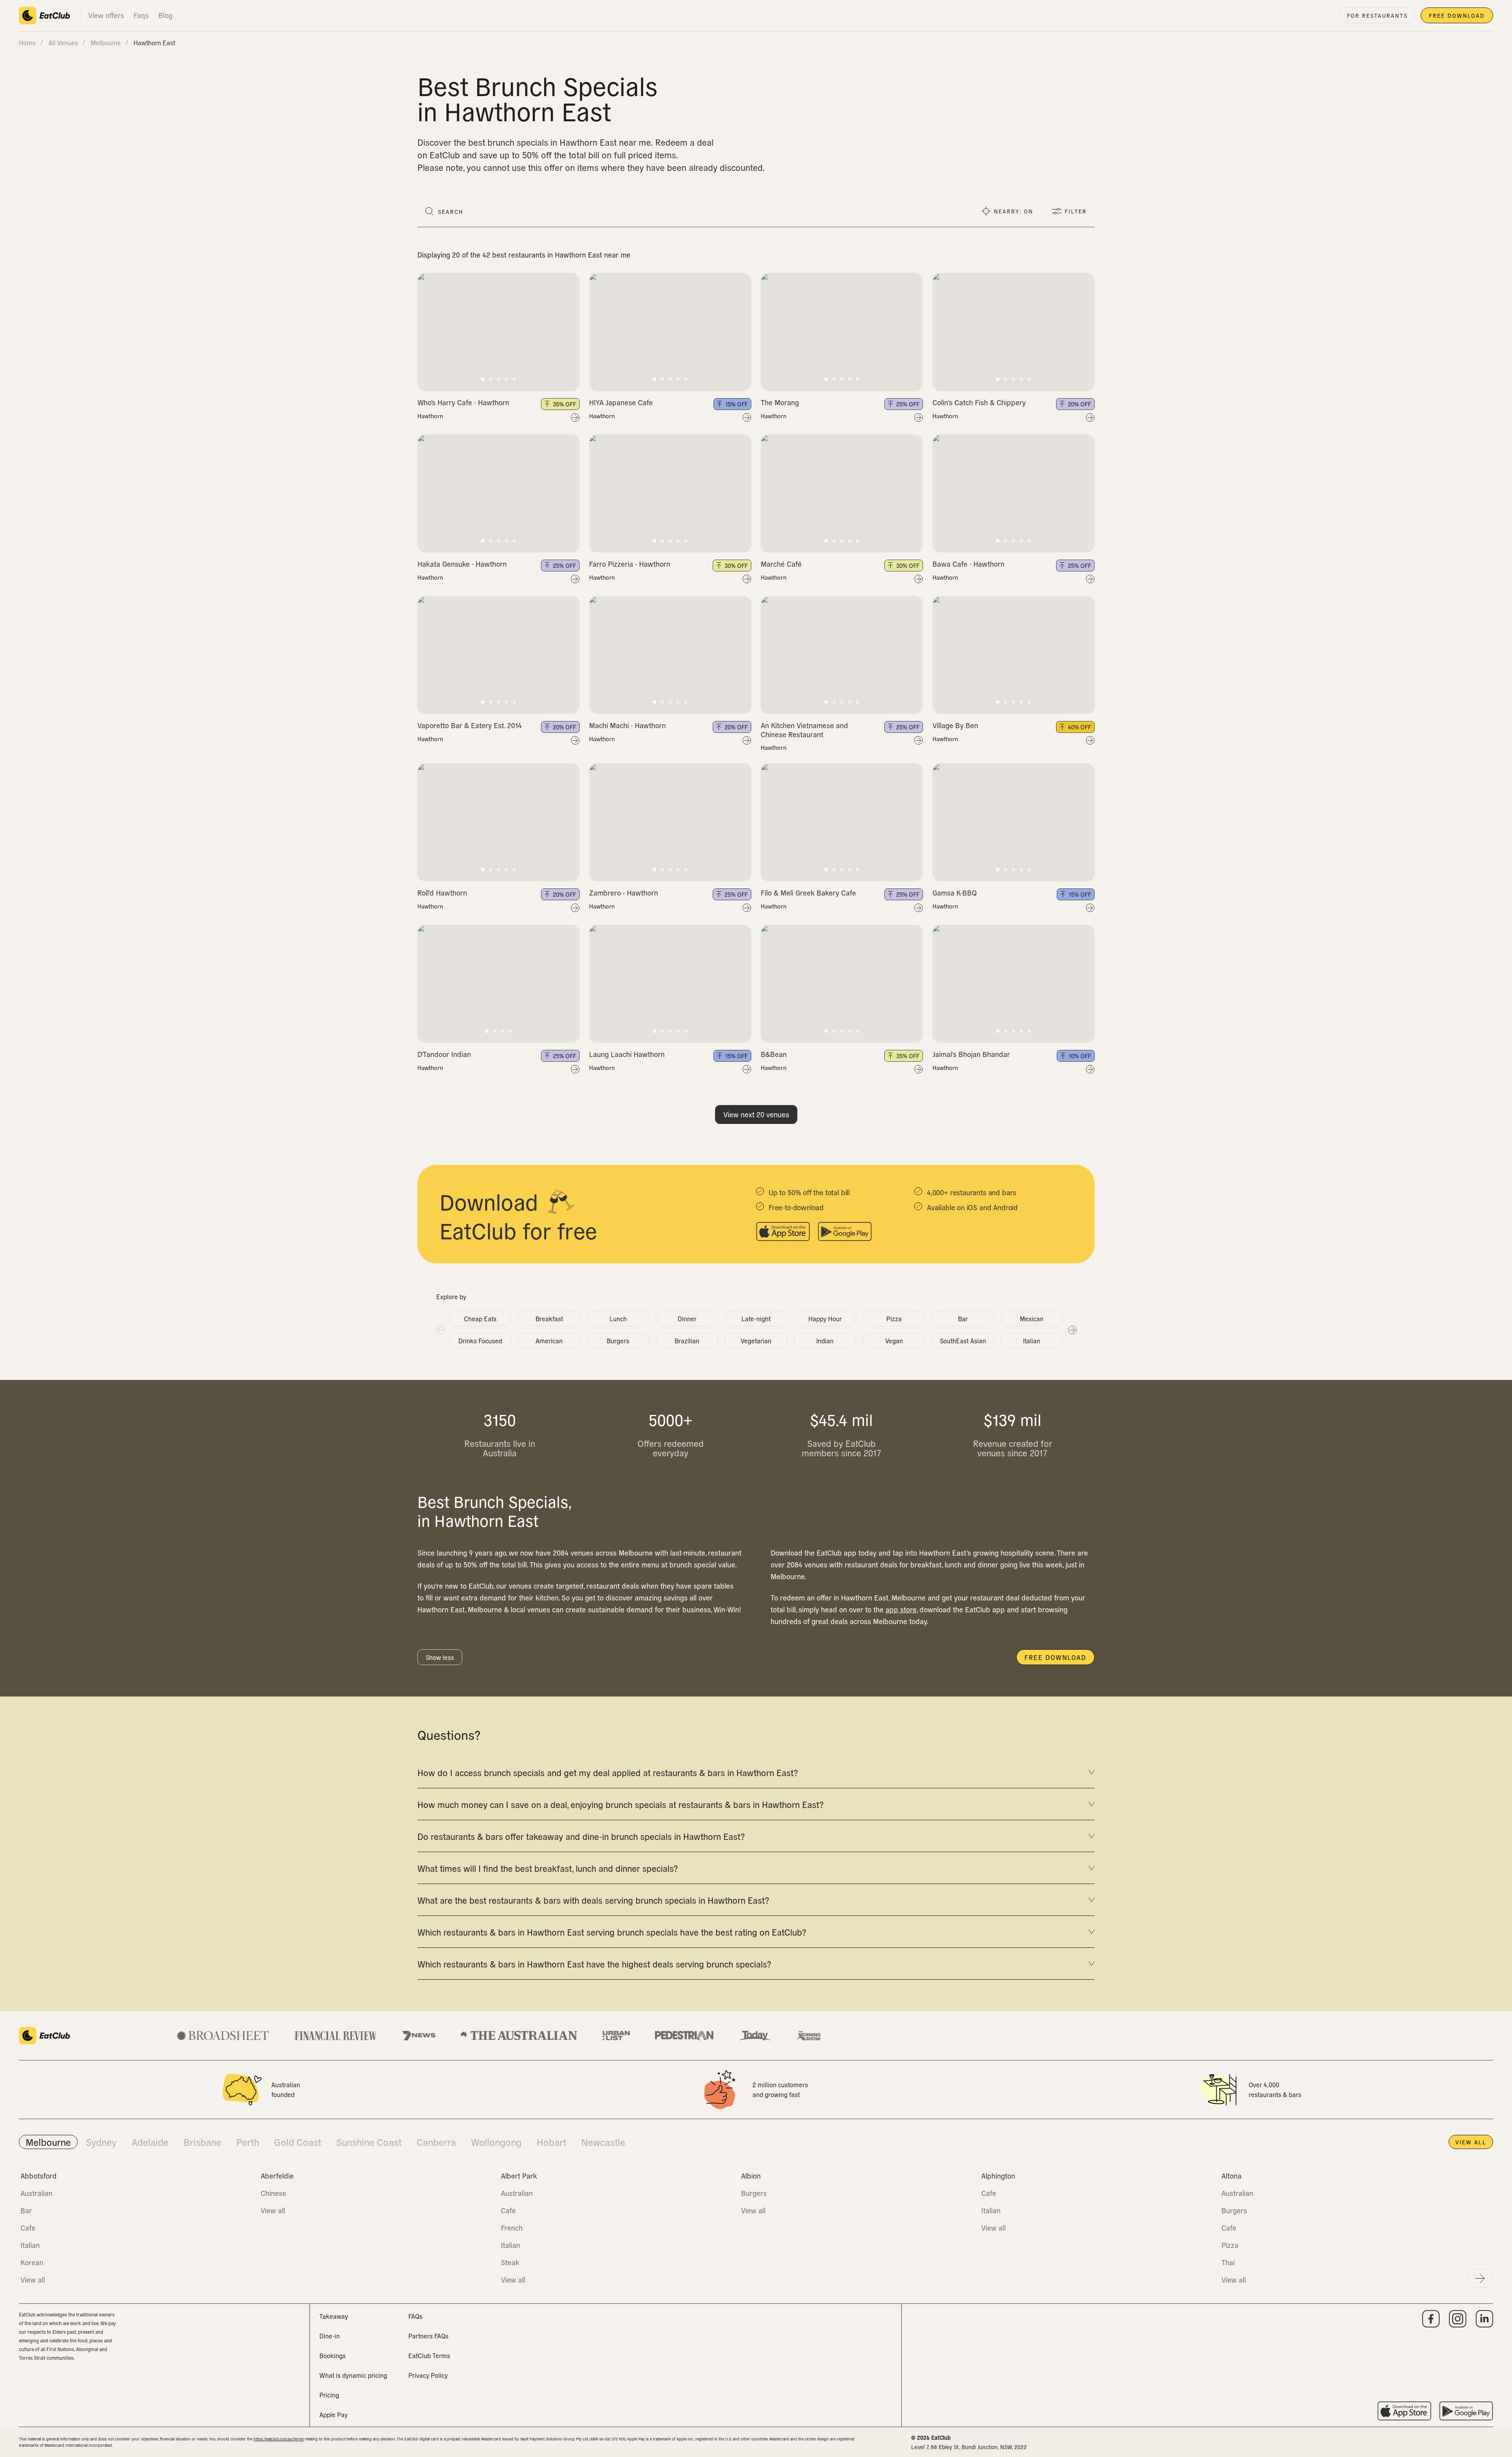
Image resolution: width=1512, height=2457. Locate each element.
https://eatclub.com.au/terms (279, 2439)
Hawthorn (430, 416)
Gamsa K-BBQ (955, 893)
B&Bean (774, 1054)
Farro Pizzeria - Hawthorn (630, 564)
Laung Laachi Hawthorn (627, 1054)
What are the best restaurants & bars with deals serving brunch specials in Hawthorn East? (593, 1900)
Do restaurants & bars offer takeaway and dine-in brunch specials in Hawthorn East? (581, 1836)
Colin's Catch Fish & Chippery (979, 402)
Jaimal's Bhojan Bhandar (971, 1054)
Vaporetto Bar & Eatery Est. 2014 (470, 725)
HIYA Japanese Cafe (621, 402)
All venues (63, 43)
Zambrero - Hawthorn (624, 893)
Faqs (141, 15)
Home (27, 43)
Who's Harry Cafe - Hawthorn (463, 402)
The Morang (780, 402)
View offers (106, 15)
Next (1072, 1330)
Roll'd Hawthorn (442, 893)
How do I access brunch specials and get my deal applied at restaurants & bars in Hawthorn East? (608, 1772)
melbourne (106, 43)
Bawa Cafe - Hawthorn (968, 564)
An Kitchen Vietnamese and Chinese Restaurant (804, 730)
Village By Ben (955, 725)
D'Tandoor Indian (444, 1054)
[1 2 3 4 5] (498, 332)
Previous (440, 1330)
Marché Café (781, 564)
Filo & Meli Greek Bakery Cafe (808, 893)
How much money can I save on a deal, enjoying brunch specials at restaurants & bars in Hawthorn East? (620, 1804)
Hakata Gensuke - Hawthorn (462, 564)
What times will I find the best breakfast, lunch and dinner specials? (548, 1868)
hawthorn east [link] (154, 43)
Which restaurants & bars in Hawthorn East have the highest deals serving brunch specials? (594, 1964)
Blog (165, 15)
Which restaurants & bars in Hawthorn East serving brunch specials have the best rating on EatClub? (612, 1932)
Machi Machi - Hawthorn (627, 725)
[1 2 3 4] (498, 984)
